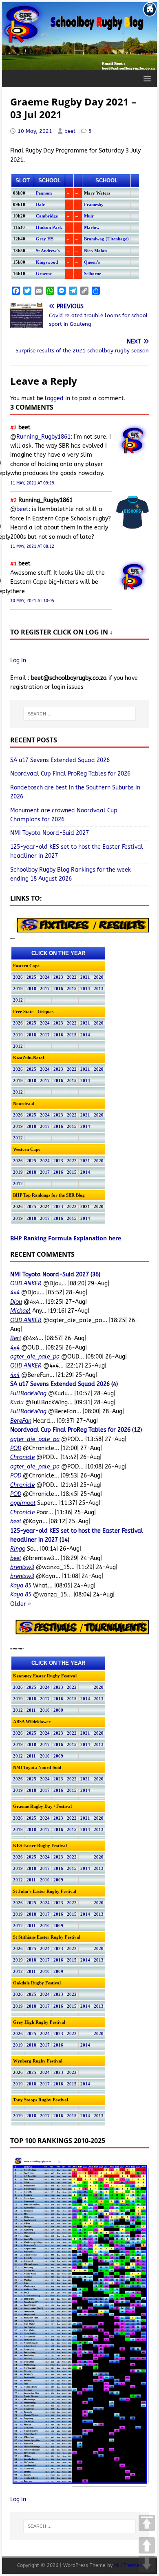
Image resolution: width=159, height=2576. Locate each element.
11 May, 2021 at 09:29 (32, 483)
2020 (99, 977)
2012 (18, 1000)
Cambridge (47, 216)
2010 (45, 1710)
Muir (89, 216)
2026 (18, 977)
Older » (21, 1604)
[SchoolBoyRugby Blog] (79, 66)
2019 (18, 989)
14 (64, 1540)
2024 (45, 977)
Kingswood (47, 262)
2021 (85, 977)
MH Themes (128, 2565)
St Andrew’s (48, 251)
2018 (31, 989)
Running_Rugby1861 (43, 437)
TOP (147, 2523)
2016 (58, 989)
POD (16, 1448)
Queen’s (92, 262)
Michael (20, 1311)
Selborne (93, 274)
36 (95, 1275)
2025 (31, 977)
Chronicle (22, 1457)
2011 (31, 1710)
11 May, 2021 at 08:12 (32, 547)
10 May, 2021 (35, 131)
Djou (16, 1302)
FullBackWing (28, 1393)
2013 (99, 989)
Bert (16, 1338)
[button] (146, 78)
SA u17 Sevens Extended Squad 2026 (60, 760)
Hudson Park (49, 228)
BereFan (21, 1421)
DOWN (147, 2564)
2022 (72, 977)
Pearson (44, 193)
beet (70, 131)
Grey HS (45, 239)
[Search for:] (79, 714)
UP (147, 2545)
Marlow (92, 228)
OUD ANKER (26, 1284)
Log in (18, 660)
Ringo (18, 1549)
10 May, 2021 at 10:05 (32, 601)
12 (137, 1430)
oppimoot (23, 1503)
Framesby (94, 205)
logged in (57, 398)
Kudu (17, 1402)
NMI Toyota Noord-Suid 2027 (50, 833)
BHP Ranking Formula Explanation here (66, 1238)
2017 (45, 989)
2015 (72, 989)
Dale (40, 205)
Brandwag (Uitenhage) (106, 239)
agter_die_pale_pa (35, 1357)
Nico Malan (95, 251)
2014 (85, 989)
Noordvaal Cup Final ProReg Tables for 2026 (70, 774)
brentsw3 (22, 1567)
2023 (58, 977)
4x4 (15, 1292)
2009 (58, 1710)
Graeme (44, 274)
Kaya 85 (21, 1586)
